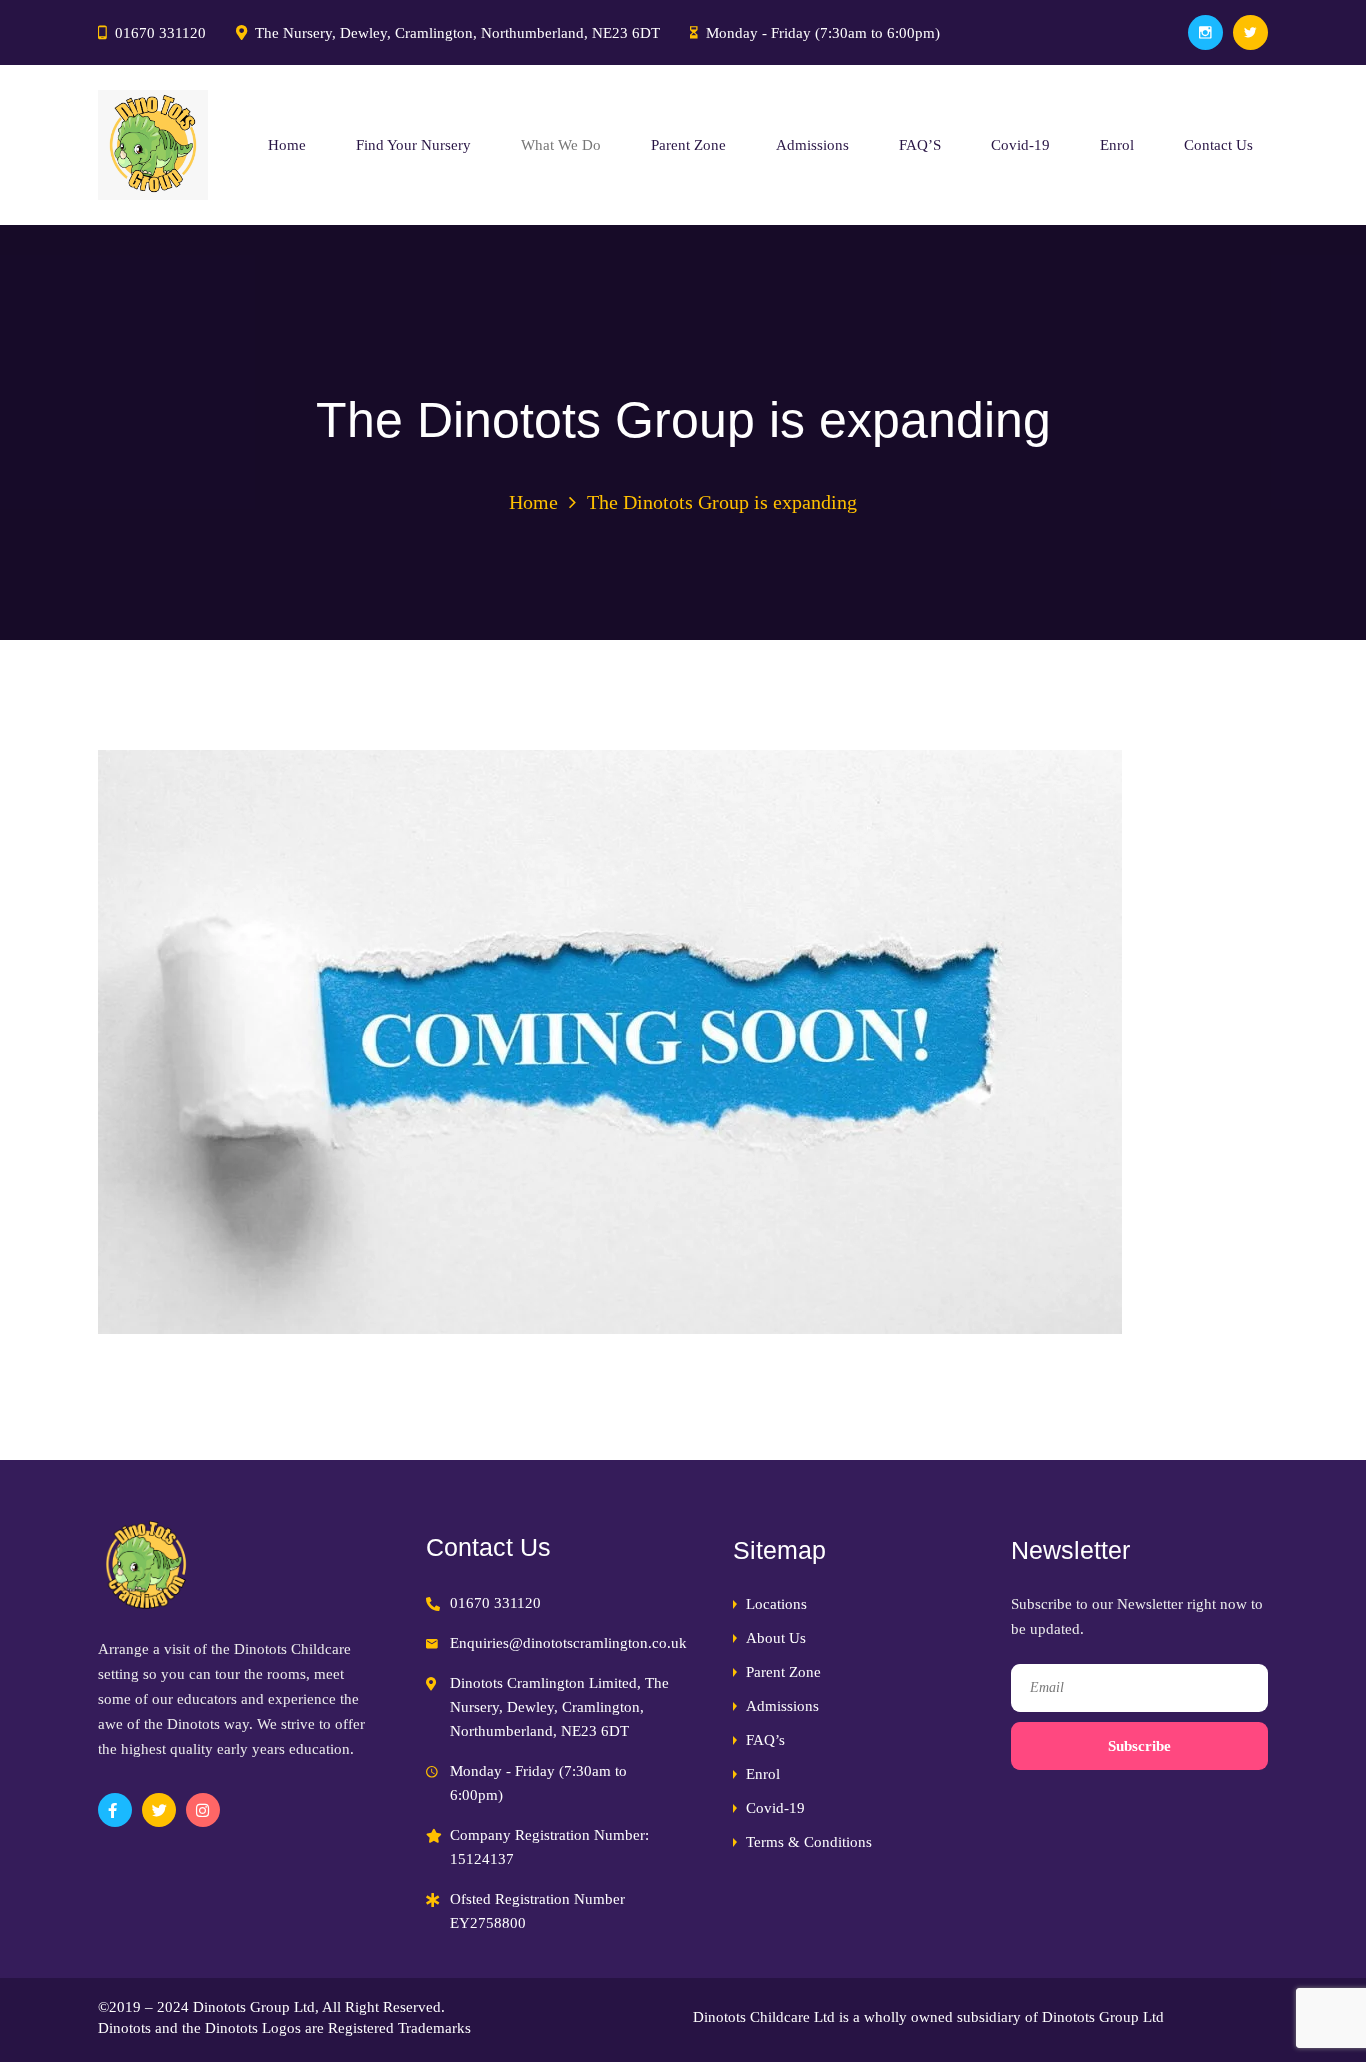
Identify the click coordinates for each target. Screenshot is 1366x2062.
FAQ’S (920, 145)
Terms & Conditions (809, 1842)
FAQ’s (765, 1740)
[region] (260, 1917)
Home (287, 145)
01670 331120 (160, 33)
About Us (776, 1638)
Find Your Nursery (413, 145)
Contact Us (1218, 145)
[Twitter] (1250, 32)
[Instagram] (1205, 32)
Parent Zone (688, 145)
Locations (776, 1604)
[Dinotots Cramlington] (153, 145)
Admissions (812, 145)
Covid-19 (1020, 145)
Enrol (1117, 145)
